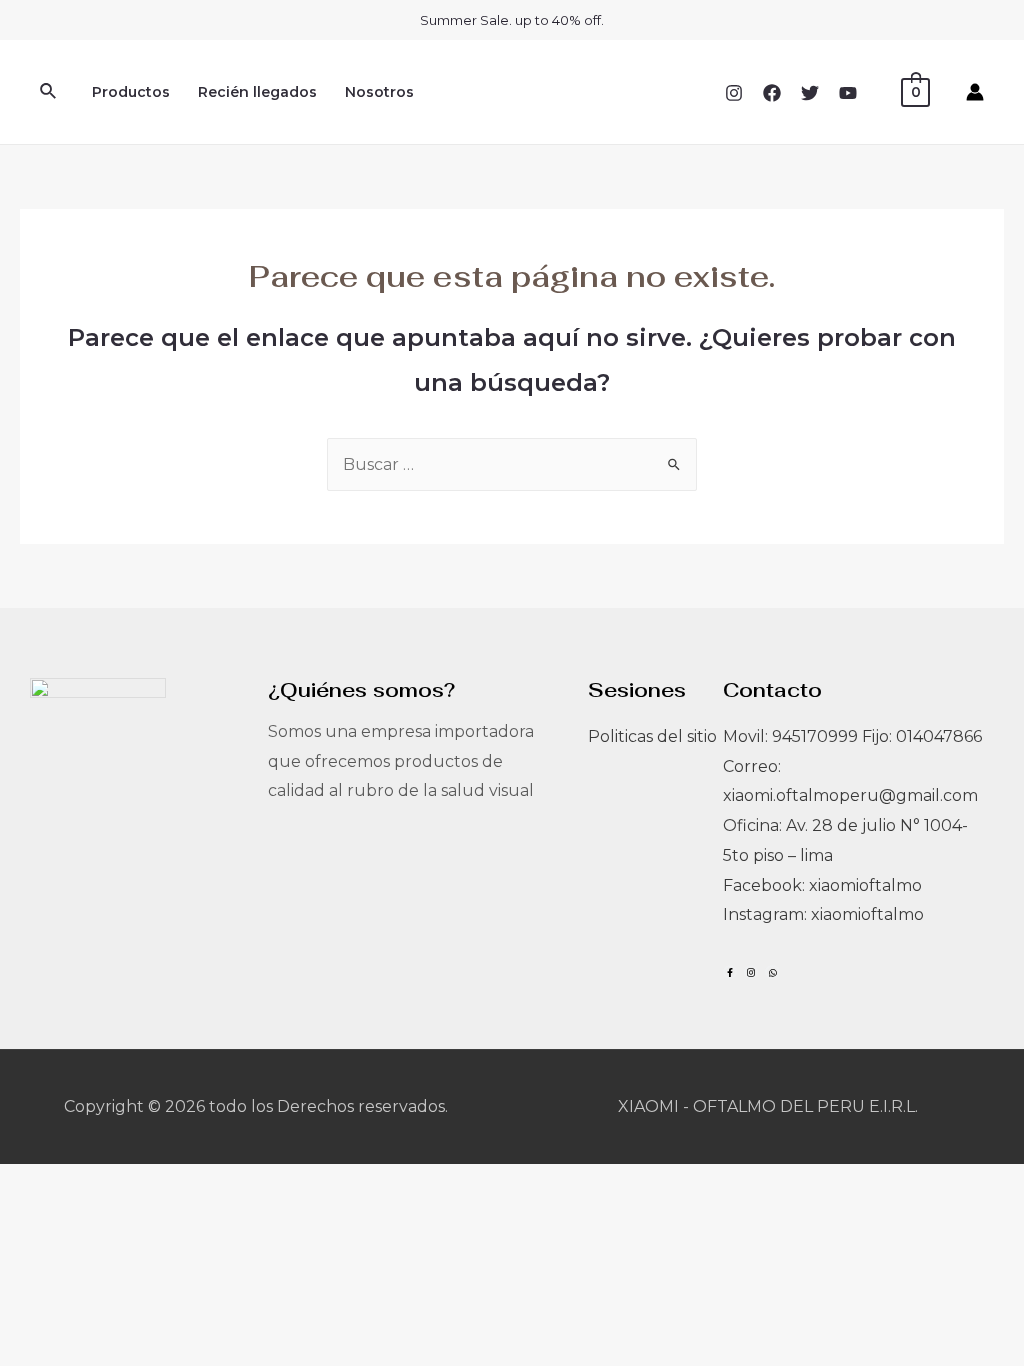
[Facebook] (772, 93)
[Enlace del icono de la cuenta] (975, 92)
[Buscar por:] (512, 464)
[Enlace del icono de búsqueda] (49, 92)
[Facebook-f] (730, 972)
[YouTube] (848, 93)
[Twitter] (810, 93)
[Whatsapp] (772, 972)
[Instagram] (734, 93)
